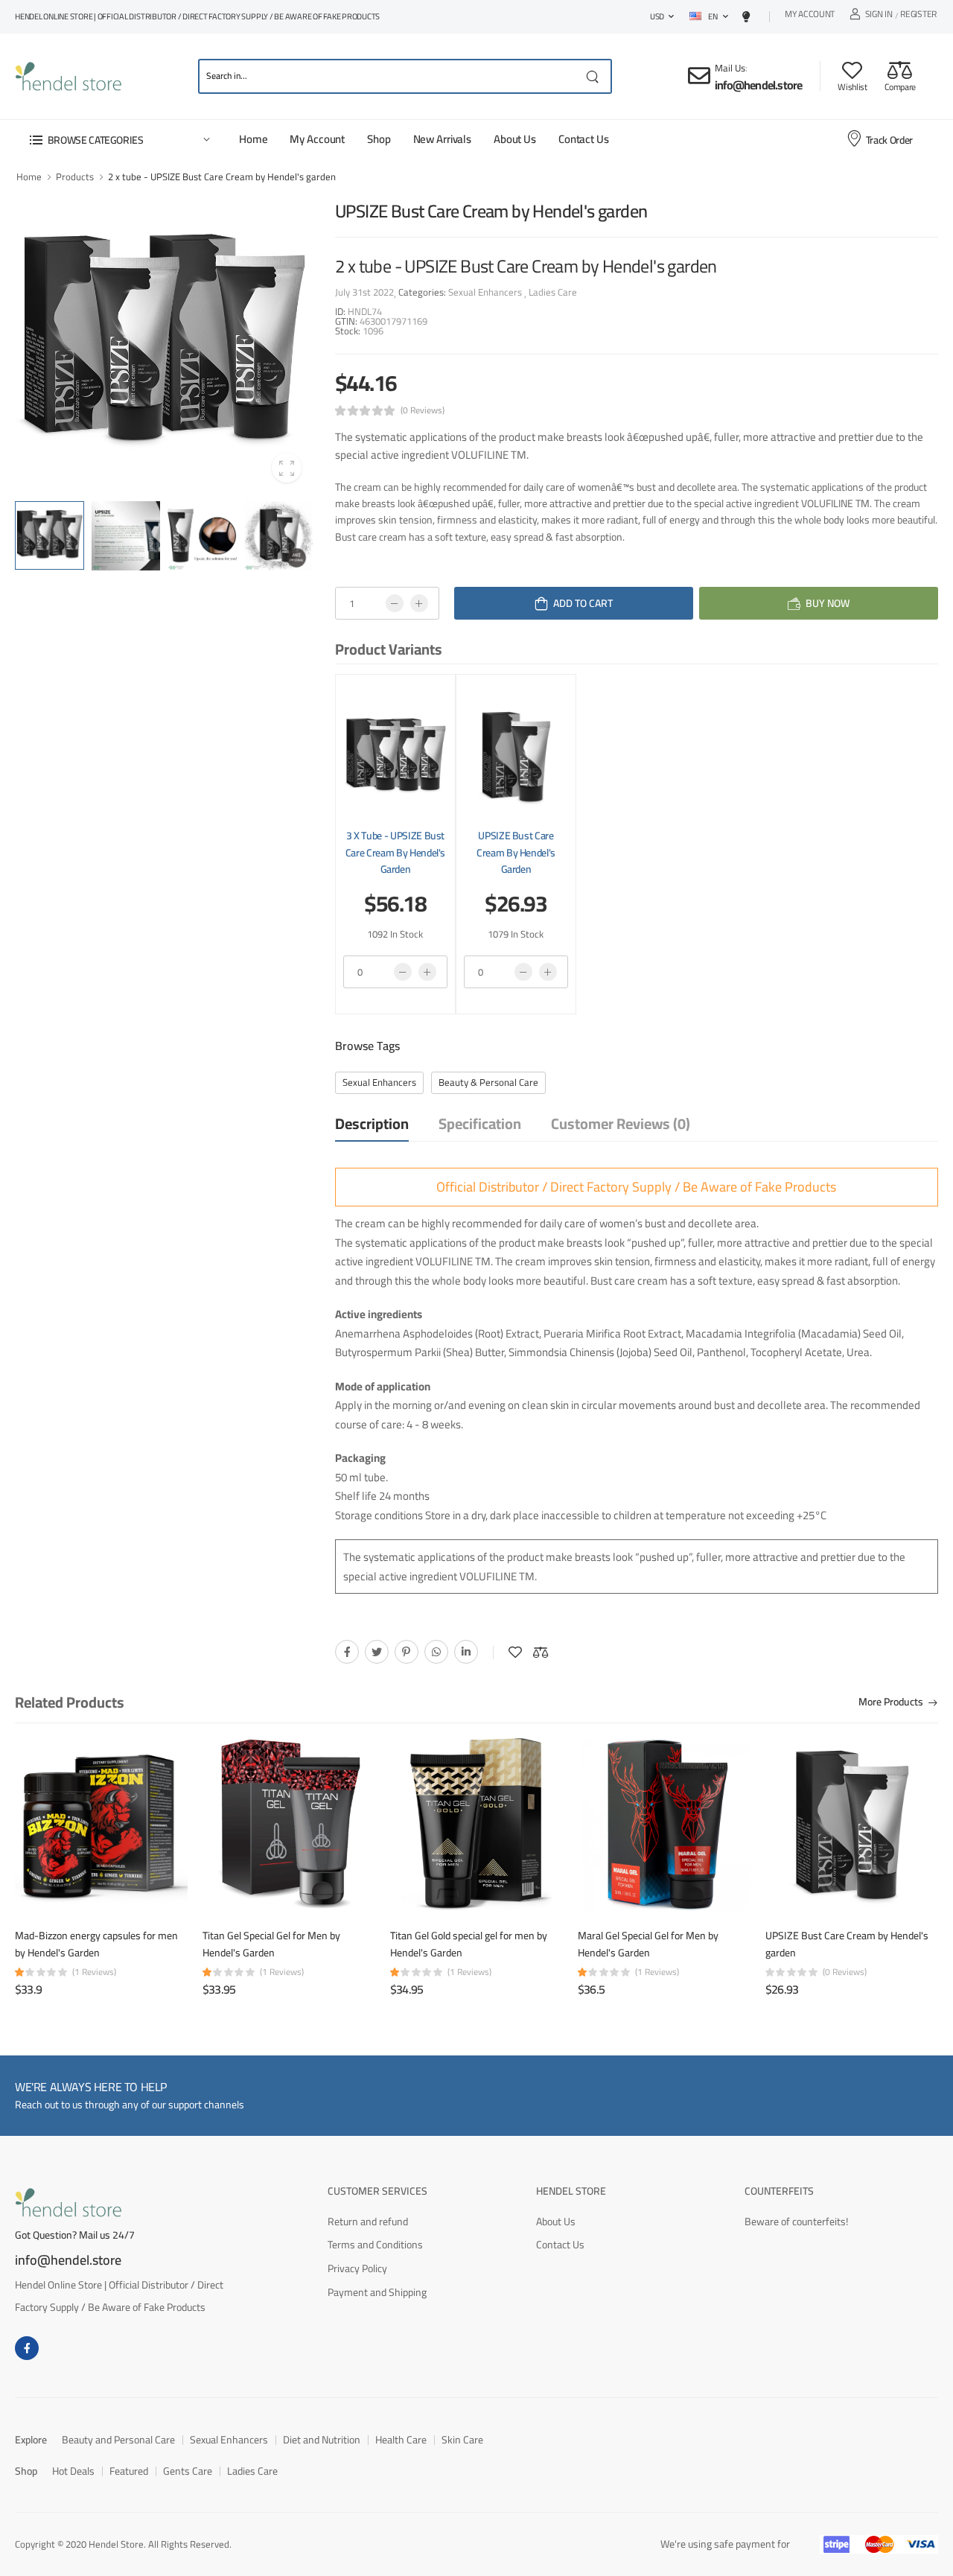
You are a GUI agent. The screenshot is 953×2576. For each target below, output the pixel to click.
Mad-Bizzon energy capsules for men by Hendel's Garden (96, 1944)
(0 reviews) (423, 410)
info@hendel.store (758, 85)
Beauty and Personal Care (118, 2440)
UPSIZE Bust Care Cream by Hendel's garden (516, 852)
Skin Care (462, 2440)
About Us (515, 139)
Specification (480, 1123)
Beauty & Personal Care (488, 1082)
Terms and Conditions (375, 2245)
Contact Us (584, 139)
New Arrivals (442, 139)
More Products (891, 1703)
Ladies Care (552, 292)
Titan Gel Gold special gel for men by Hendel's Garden (469, 1944)
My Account (810, 16)
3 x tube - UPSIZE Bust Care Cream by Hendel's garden (395, 852)
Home (253, 139)
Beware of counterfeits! (796, 2222)
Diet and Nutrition (322, 2440)
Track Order (889, 140)
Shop (379, 139)
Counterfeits (779, 2191)
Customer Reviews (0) (621, 1123)
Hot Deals (73, 2471)
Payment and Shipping (377, 2292)
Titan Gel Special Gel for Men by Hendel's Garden (271, 1944)
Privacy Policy (357, 2268)
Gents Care (188, 2471)
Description (372, 1123)
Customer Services (377, 2191)
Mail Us (730, 68)
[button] (119, 140)
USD (657, 16)
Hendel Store (571, 2191)
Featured (129, 2471)
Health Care (401, 2440)
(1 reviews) (94, 1972)
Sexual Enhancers (486, 292)
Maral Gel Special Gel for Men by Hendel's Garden (648, 1944)
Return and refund (368, 2222)
